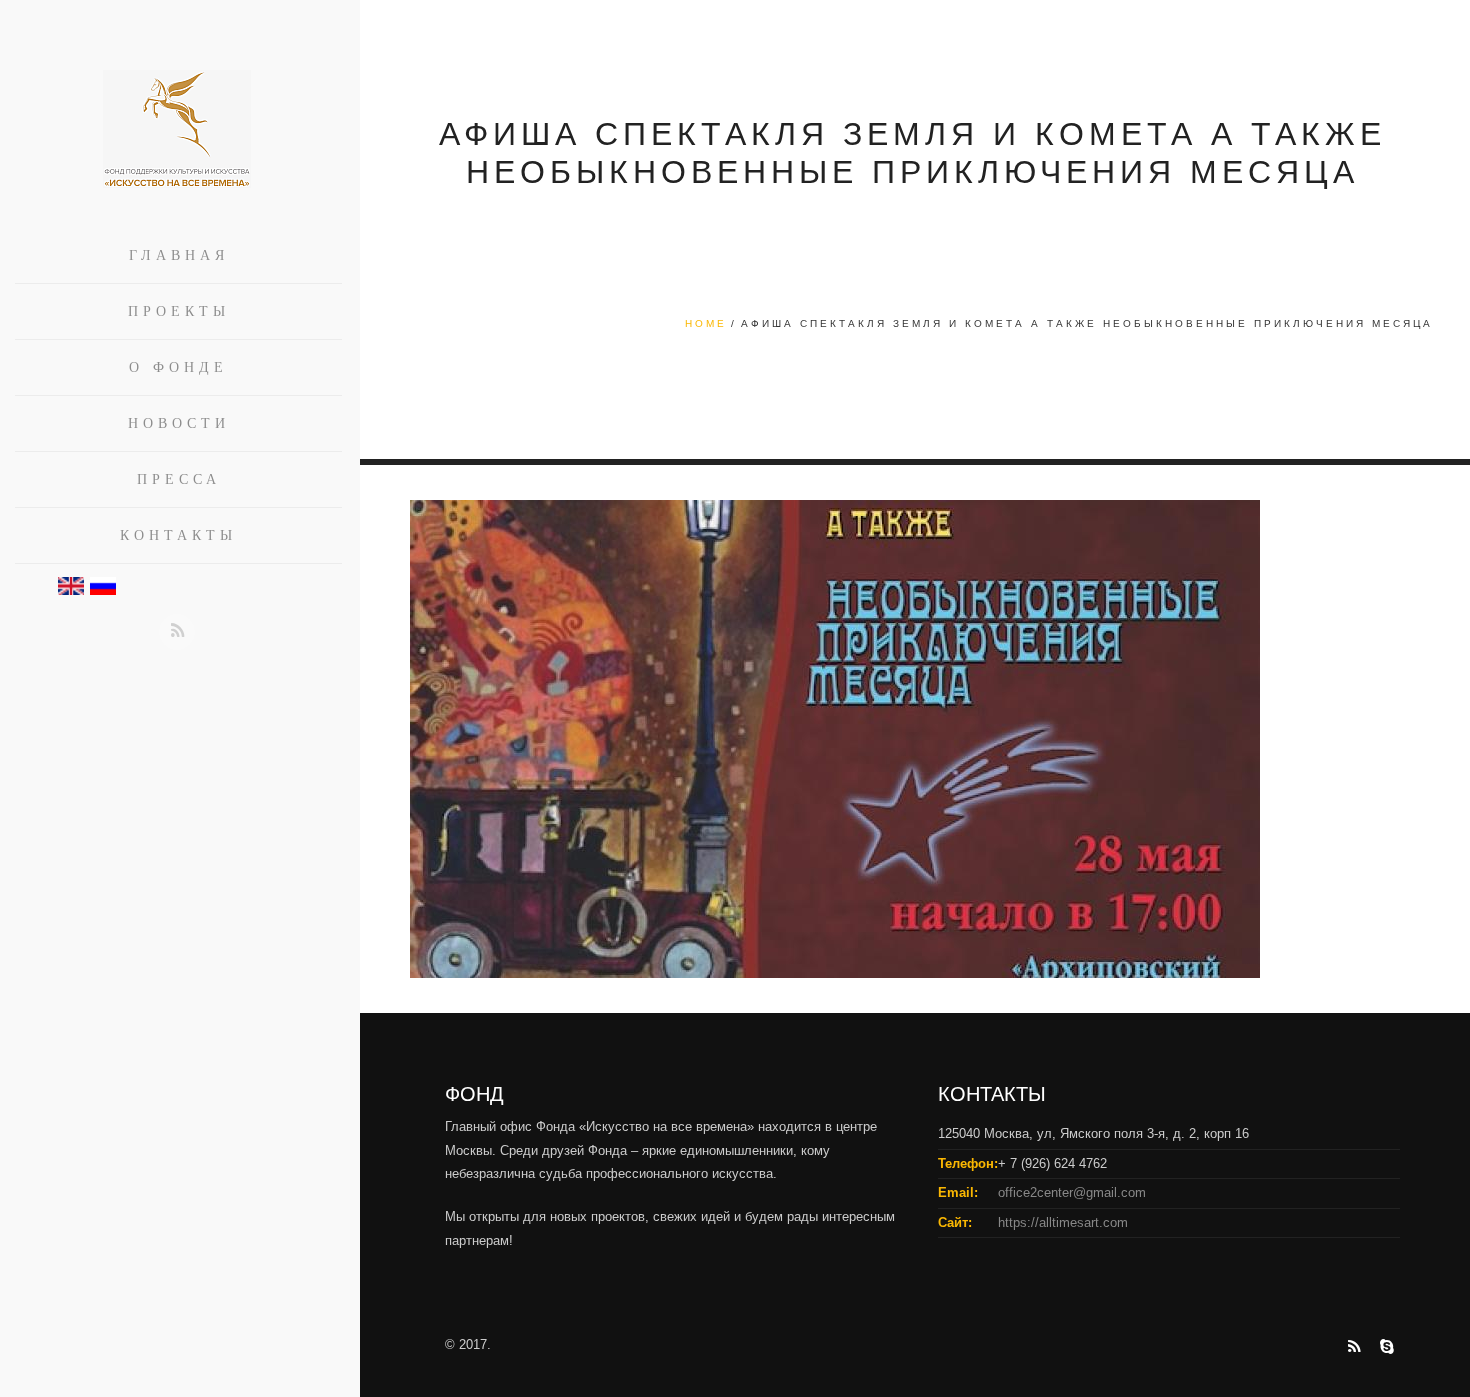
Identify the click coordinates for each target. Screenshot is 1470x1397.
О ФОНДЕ (178, 367)
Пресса (179, 479)
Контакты (178, 535)
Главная (179, 255)
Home (706, 323)
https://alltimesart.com (1063, 1222)
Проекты (179, 311)
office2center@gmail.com (1072, 1192)
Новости (179, 423)
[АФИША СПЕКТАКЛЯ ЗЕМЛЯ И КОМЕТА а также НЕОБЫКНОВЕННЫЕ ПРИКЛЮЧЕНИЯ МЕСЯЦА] (835, 738)
